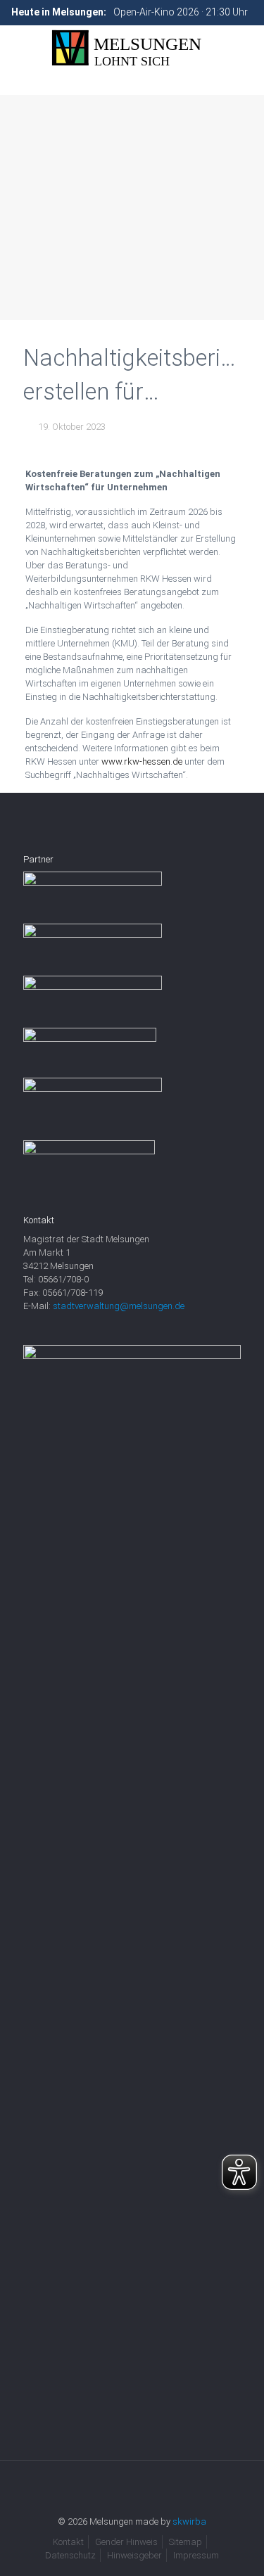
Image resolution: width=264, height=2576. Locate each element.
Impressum (196, 2555)
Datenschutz (70, 2555)
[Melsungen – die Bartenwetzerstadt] (132, 48)
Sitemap (186, 2542)
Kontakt (68, 2542)
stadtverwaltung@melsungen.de (119, 1306)
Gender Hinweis (126, 2542)
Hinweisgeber (134, 2555)
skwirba (189, 2521)
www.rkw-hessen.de (142, 761)
